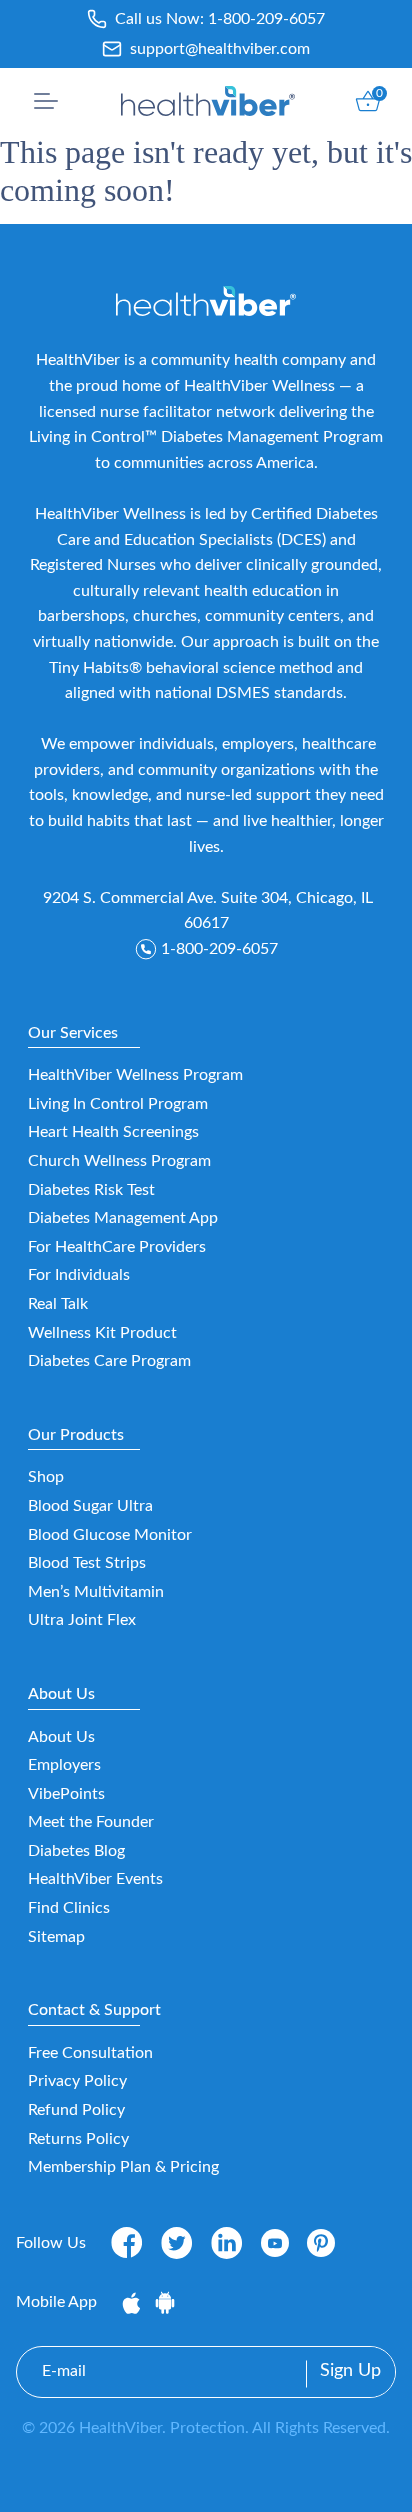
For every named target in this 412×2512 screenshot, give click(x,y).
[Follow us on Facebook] (127, 2242)
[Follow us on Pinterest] (321, 2243)
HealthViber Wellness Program (135, 1075)
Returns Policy (78, 2139)
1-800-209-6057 (266, 19)
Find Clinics (69, 1908)
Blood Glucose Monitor (110, 1535)
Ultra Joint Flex (82, 1620)
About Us (61, 1737)
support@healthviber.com (220, 49)
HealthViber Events (95, 1879)
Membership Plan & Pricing (123, 2167)
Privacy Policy (77, 2081)
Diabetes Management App (123, 1218)
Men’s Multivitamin (96, 1592)
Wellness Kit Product (102, 1333)
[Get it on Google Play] (165, 2302)
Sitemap (56, 1937)
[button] (46, 101)
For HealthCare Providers (117, 1247)
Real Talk (58, 1304)
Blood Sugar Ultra (90, 1506)
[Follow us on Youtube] (275, 2243)
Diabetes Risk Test (91, 1190)
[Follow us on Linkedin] (227, 2242)
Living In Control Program (118, 1104)
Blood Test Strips (87, 1563)
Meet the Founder (91, 1822)
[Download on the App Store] (133, 2302)
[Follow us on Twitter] (177, 2242)
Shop (46, 1477)
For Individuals (79, 1275)
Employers (64, 1765)
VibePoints (66, 1794)
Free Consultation (90, 2053)
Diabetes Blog (76, 1851)
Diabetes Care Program (109, 1361)
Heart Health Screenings (113, 1132)
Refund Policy (76, 2110)
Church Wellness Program (119, 1161)
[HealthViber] (208, 101)
